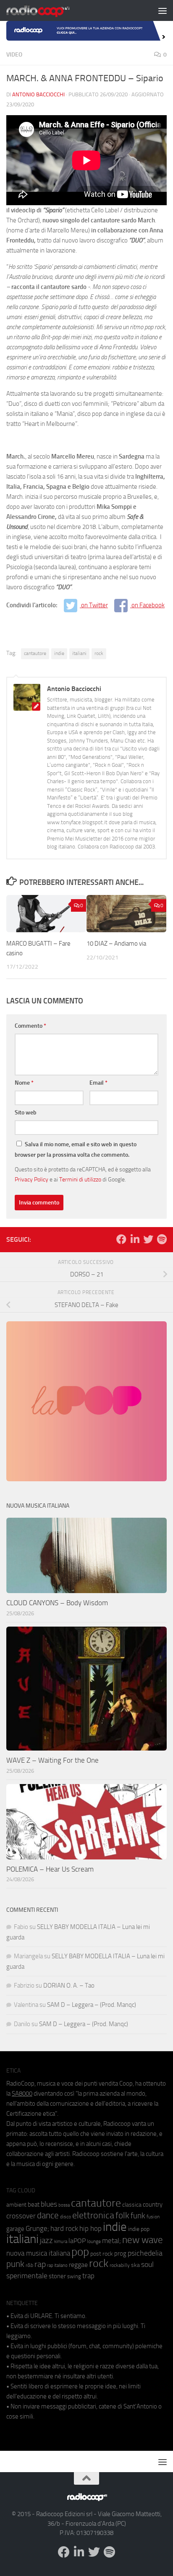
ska (135, 2265)
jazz (46, 2241)
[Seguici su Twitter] (148, 1239)
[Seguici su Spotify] (162, 1239)
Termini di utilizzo (80, 1179)
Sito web (26, 1113)
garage (15, 2229)
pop (80, 2252)
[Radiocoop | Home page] (49, 10)
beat (34, 2205)
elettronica (93, 2215)
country (153, 2205)
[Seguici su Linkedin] (135, 1239)
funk (138, 2216)
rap (40, 2264)
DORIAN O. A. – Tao (69, 1986)
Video (14, 55)
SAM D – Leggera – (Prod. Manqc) (92, 2005)
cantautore (35, 653)
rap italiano (57, 2265)
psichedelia (145, 2253)
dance (48, 2215)
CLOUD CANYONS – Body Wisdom (57, 1603)
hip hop (90, 2228)
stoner (57, 2276)
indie (59, 653)
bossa (64, 2205)
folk (122, 2215)
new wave (143, 2240)
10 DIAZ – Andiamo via (116, 944)
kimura (61, 2242)
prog (120, 2254)
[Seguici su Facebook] (121, 1239)
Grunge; (37, 2229)
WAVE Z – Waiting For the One (52, 1760)
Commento (30, 1026)
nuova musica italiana (38, 2253)
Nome (24, 1083)
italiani (79, 653)
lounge (94, 2241)
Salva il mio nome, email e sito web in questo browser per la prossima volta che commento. (76, 1150)
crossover (21, 2216)
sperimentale (27, 2276)
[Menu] (163, 10)
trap (88, 2276)
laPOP (77, 2241)
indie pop (139, 2229)
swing (74, 2276)
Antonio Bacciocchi (38, 94)
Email (98, 1083)
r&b (29, 2265)
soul (147, 2264)
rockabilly (120, 2265)
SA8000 (22, 2094)
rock (99, 653)
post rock (102, 2254)
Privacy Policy (31, 1179)
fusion (153, 2216)
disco (66, 2217)
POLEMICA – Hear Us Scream (50, 1869)
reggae (78, 2265)
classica (132, 2205)
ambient (16, 2205)
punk (15, 2264)
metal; (111, 2241)
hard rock (64, 2229)
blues (49, 2204)
